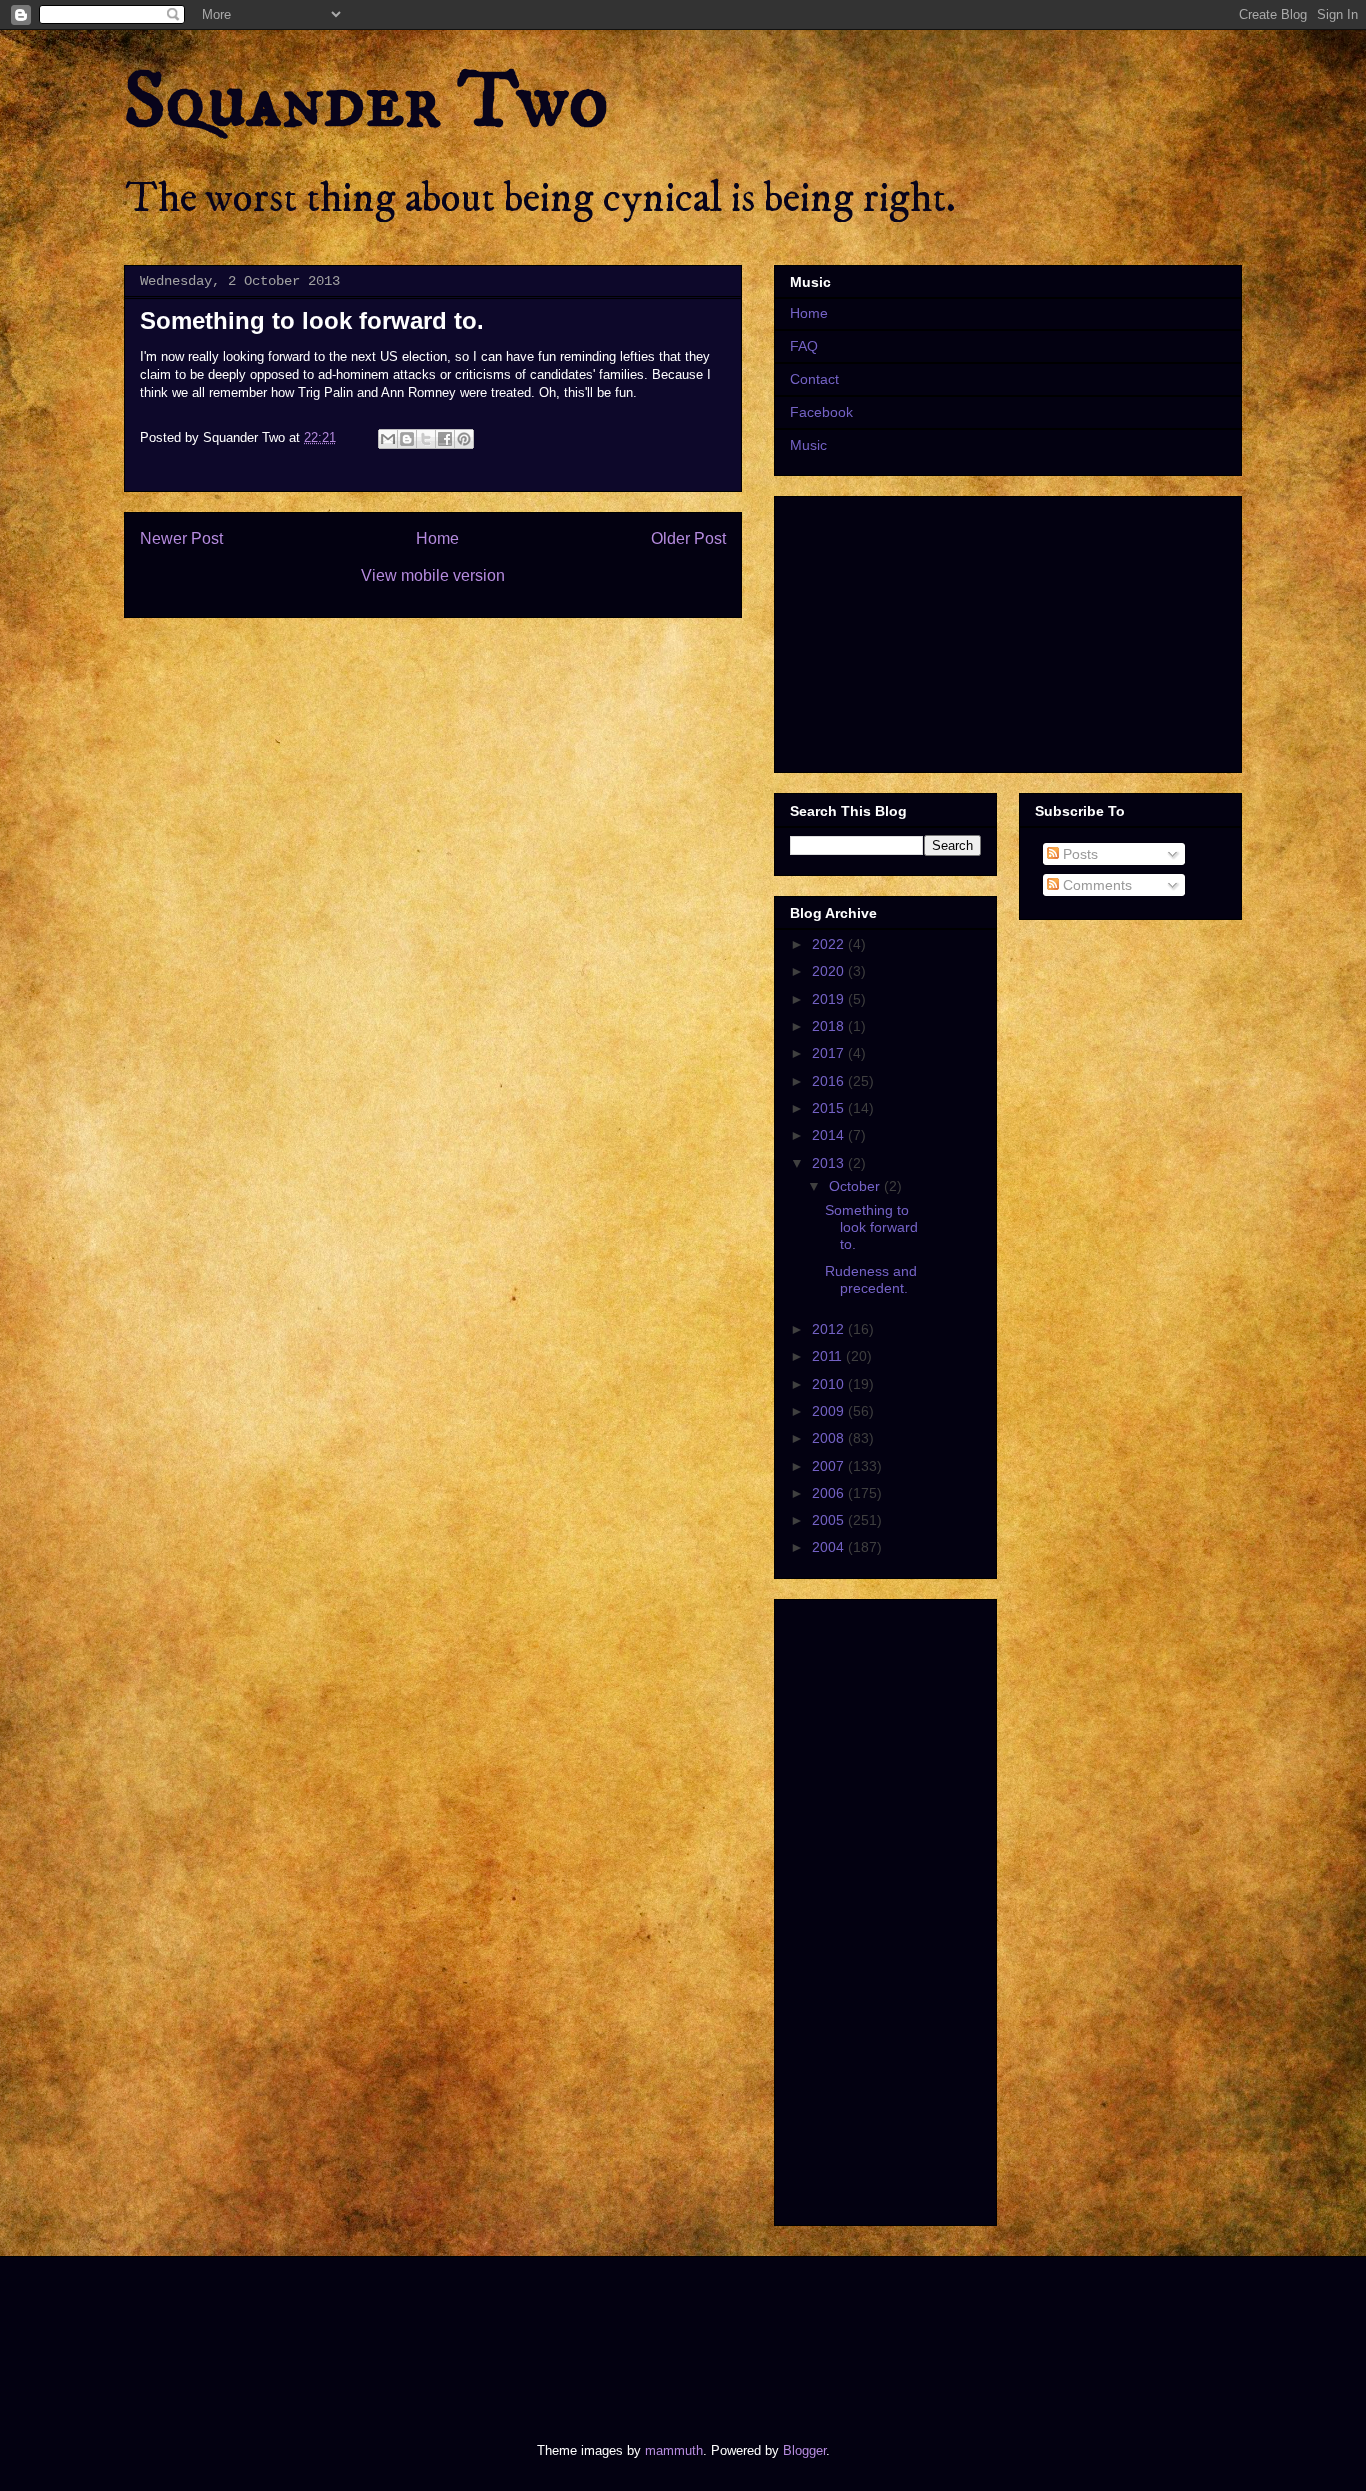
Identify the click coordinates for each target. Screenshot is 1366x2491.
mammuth (674, 2450)
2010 (830, 1384)
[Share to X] (426, 439)
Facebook (821, 412)
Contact (814, 379)
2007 (830, 1466)
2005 (830, 1520)
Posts (1078, 854)
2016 (830, 1081)
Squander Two (366, 102)
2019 (830, 999)
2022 (830, 944)
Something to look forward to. (871, 1227)
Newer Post (181, 538)
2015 (830, 1108)
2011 (829, 1356)
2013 (830, 1163)
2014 (830, 1135)
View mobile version (433, 575)
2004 (830, 1547)
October (856, 1186)
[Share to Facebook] (445, 439)
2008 (830, 1438)
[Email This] (388, 439)
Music (808, 445)
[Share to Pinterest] (464, 439)
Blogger (804, 2450)
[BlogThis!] (407, 439)
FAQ (804, 346)
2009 (830, 1411)
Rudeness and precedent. (871, 1279)
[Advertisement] (487, 2332)
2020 (830, 971)
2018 (830, 1026)
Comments (1095, 885)
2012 (830, 1329)
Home (437, 538)
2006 (830, 1493)
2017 (830, 1053)
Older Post (688, 538)
